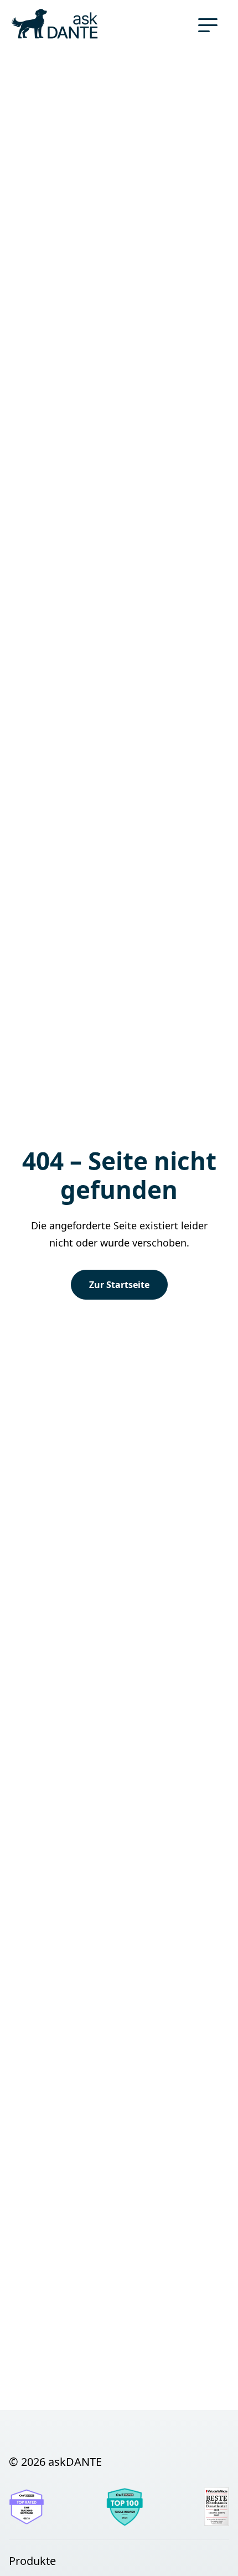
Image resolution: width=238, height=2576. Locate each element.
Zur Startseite (119, 1285)
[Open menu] (211, 25)
